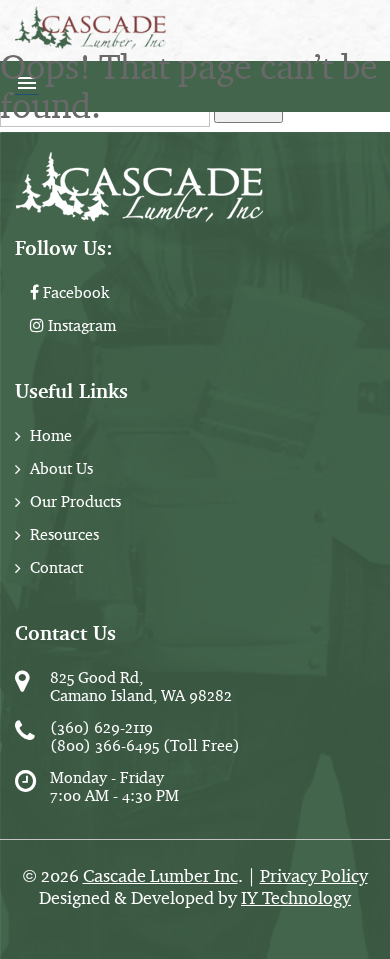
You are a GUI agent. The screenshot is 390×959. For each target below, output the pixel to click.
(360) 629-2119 (101, 727)
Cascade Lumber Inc (160, 876)
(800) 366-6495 (104, 745)
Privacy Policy (314, 876)
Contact (56, 567)
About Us (61, 468)
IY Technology (296, 898)
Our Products (75, 501)
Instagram (80, 325)
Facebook (74, 292)
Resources (64, 534)
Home (51, 435)
